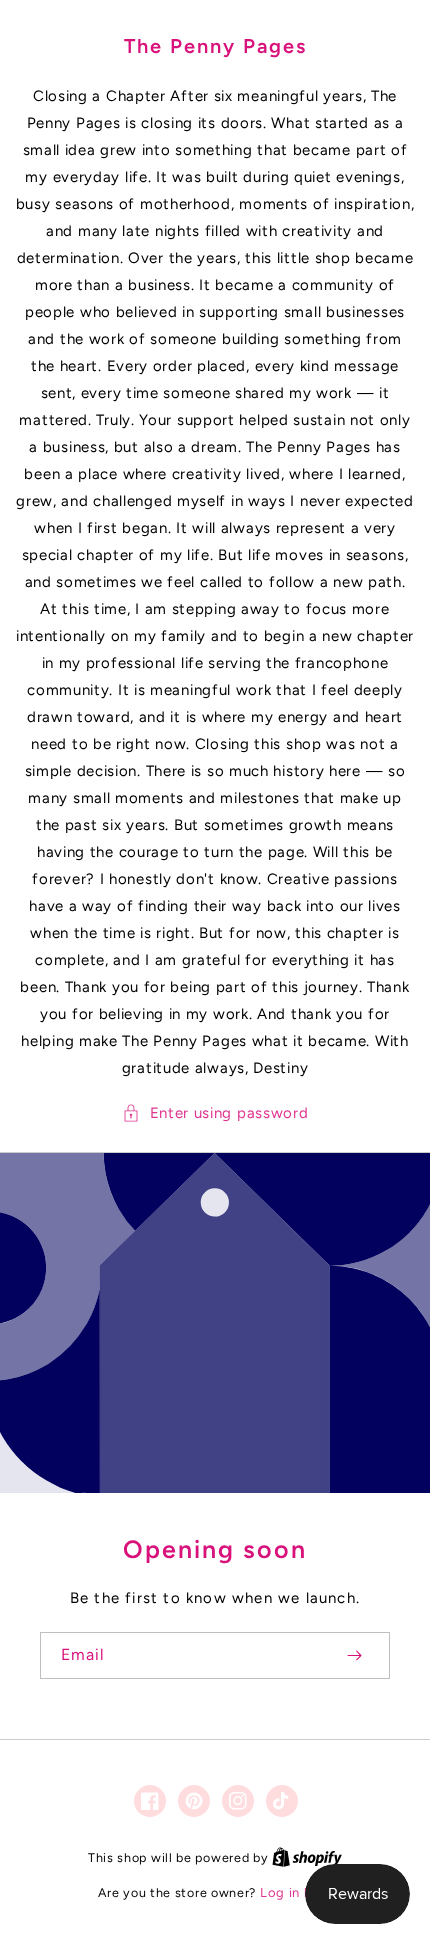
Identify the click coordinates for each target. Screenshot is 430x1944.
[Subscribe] (354, 1655)
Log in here (296, 1892)
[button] (215, 1113)
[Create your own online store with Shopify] (307, 1857)
